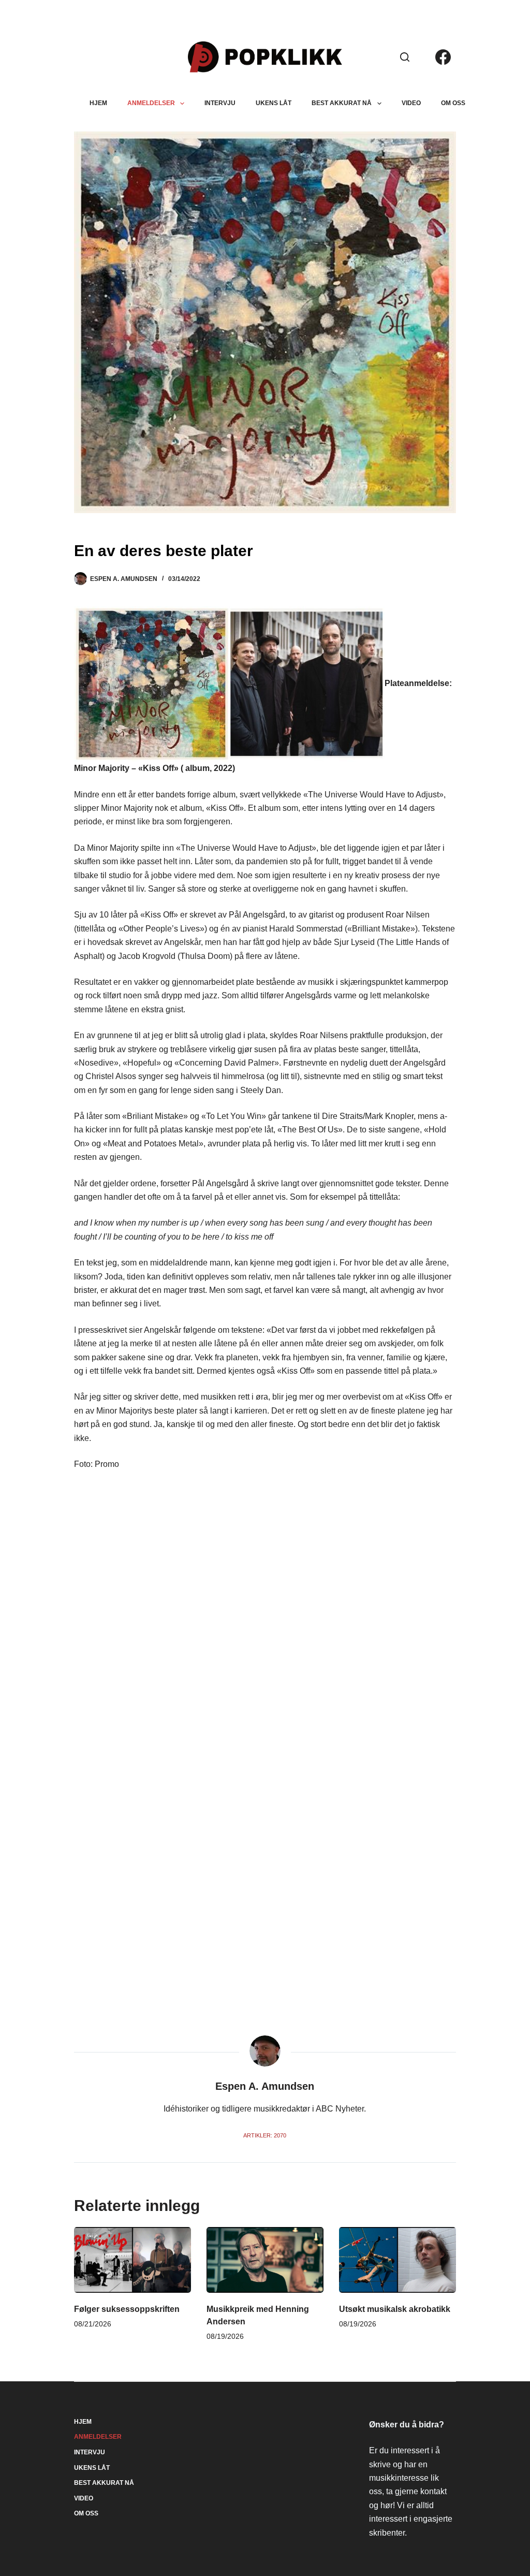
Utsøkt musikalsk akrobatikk (395, 2309)
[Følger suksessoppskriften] (132, 2260)
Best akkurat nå (342, 103)
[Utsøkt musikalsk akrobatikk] (397, 2260)
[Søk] (405, 57)
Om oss (453, 103)
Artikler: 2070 (265, 2135)
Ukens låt (274, 103)
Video (411, 103)
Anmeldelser (151, 103)
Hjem (98, 103)
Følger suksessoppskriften (127, 2309)
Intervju (220, 103)
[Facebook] (443, 57)
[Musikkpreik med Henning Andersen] (265, 2260)
